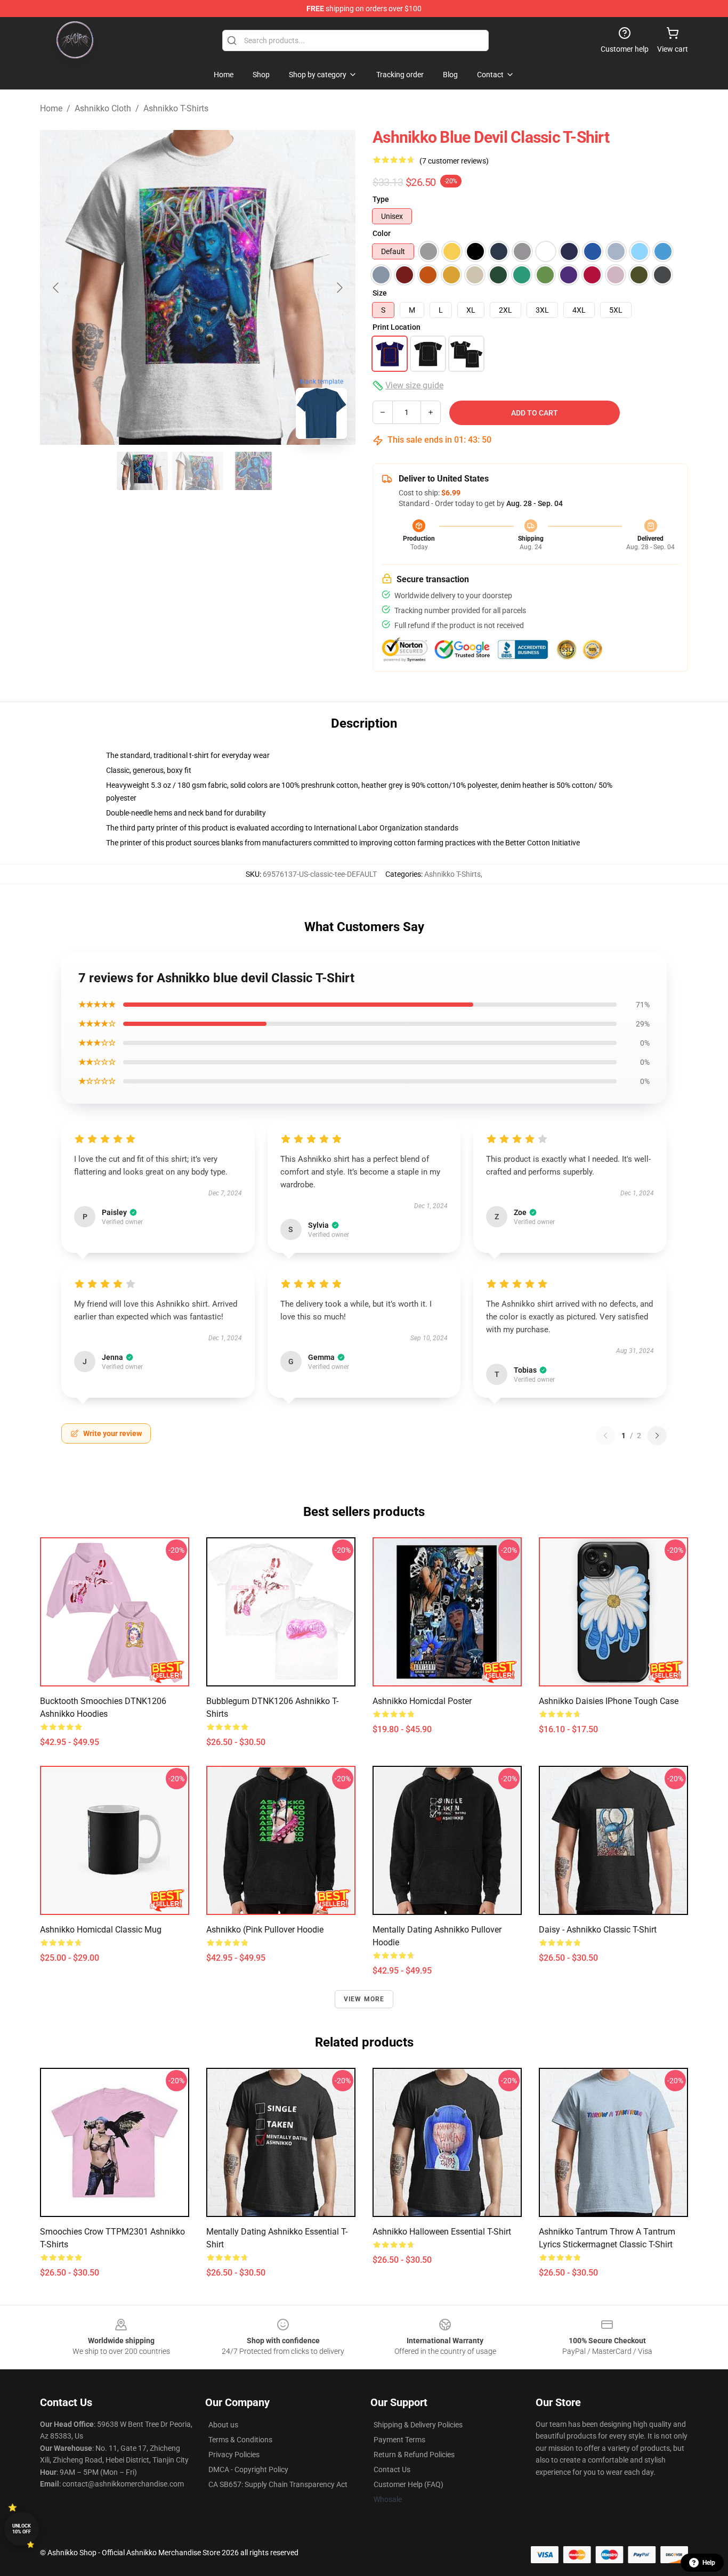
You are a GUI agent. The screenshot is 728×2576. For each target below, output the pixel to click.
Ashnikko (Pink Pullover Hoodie (265, 1930)
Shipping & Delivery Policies (418, 2425)
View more (364, 1999)
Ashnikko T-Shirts (176, 108)
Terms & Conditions (240, 2440)
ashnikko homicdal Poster (422, 1701)
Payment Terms (399, 2440)
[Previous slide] (56, 288)
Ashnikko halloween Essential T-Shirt (442, 2232)
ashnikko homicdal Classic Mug (101, 1930)
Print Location (397, 327)
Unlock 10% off (22, 2529)
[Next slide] (339, 288)
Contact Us (392, 2469)
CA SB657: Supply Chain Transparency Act (278, 2484)
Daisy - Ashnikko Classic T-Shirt (598, 1930)
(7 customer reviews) (454, 161)
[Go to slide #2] (198, 471)
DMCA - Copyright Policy (248, 2469)
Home (51, 108)
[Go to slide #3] (253, 471)
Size (380, 293)
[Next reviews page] (657, 1436)
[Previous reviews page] (605, 1436)
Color (382, 233)
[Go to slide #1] (142, 471)
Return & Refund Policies (414, 2455)
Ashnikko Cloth (103, 108)
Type (381, 199)
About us (223, 2425)
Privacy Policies (234, 2455)
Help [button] (709, 2563)
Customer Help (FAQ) (409, 2484)
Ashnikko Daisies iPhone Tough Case (609, 1701)
